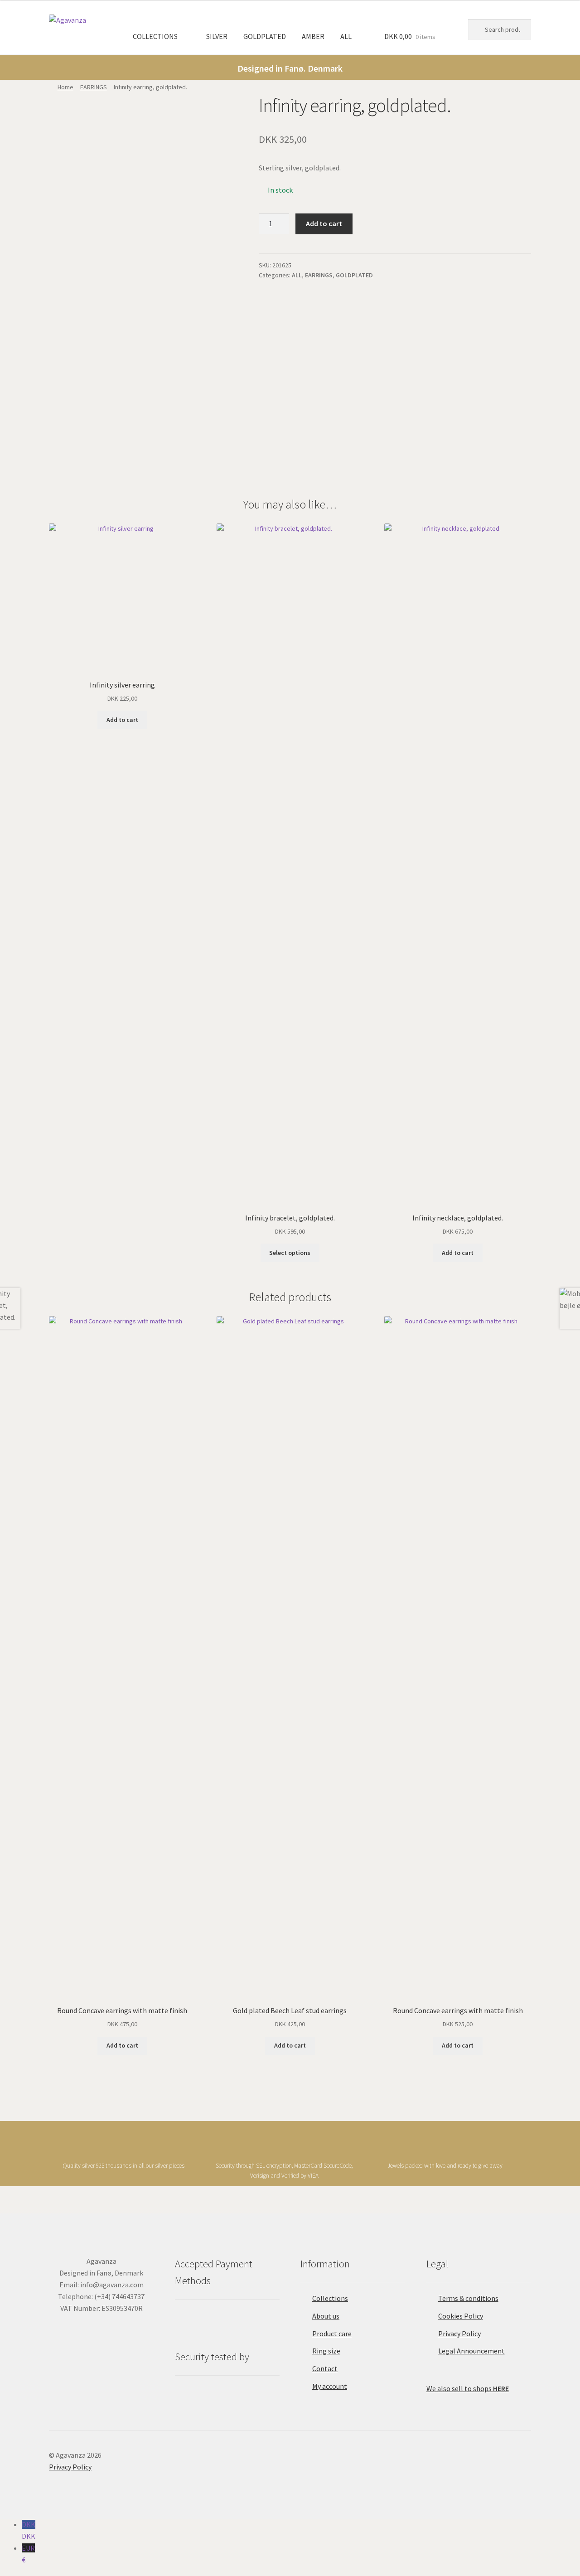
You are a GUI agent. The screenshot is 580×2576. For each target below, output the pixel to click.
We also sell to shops (468, 2388)
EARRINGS (94, 87)
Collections (330, 2298)
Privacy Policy (459, 2334)
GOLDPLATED (265, 36)
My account (330, 2386)
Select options (290, 1253)
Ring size (326, 2351)
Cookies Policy (461, 2316)
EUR (28, 2554)
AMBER (313, 36)
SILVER (217, 36)
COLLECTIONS (155, 36)
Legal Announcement (471, 2351)
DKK (29, 2530)
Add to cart (324, 223)
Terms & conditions (468, 2298)
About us (326, 2316)
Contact (325, 2368)
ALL (346, 36)
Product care (332, 2334)
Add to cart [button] (122, 720)
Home (65, 87)
